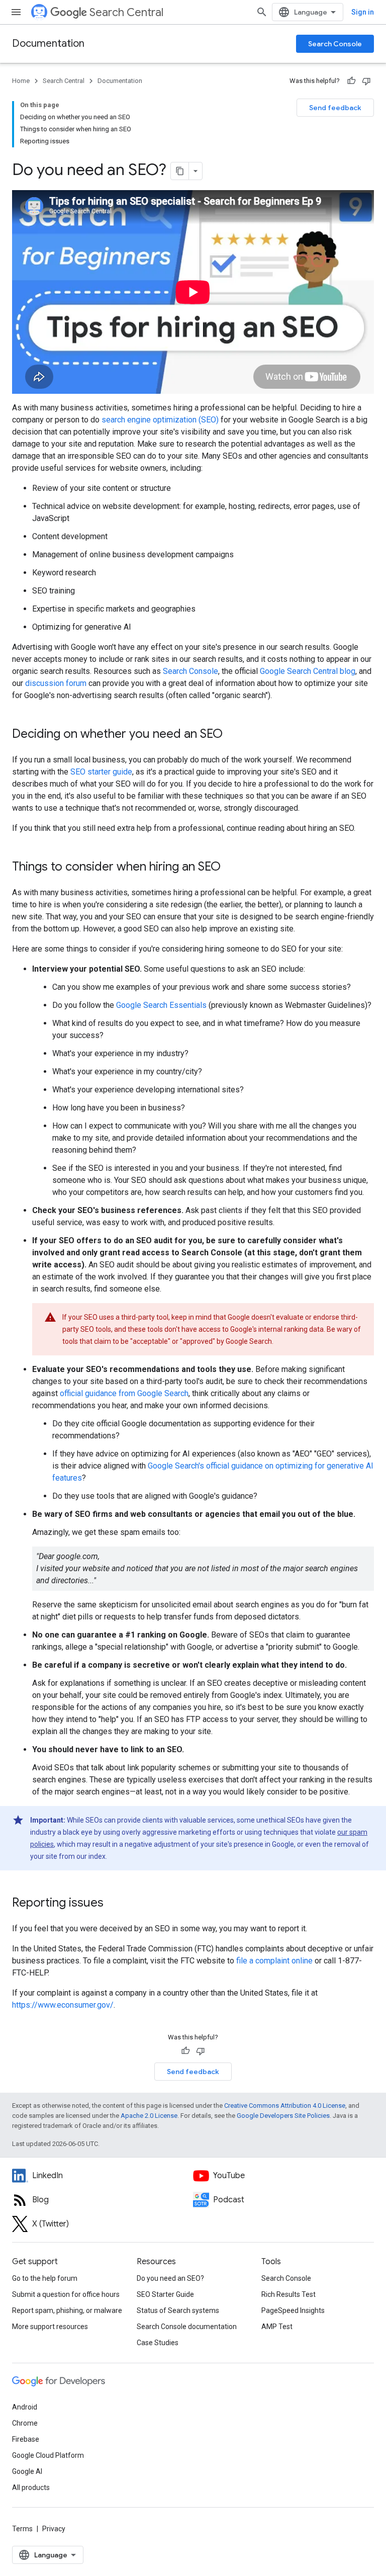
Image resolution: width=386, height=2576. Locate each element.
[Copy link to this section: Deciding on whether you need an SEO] (233, 735)
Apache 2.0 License (149, 2116)
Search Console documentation (187, 2327)
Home (21, 81)
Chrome (25, 2423)
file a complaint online (274, 1961)
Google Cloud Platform (48, 2455)
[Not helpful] (366, 81)
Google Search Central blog (308, 671)
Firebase (26, 2439)
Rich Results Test (288, 2294)
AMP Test (277, 2327)
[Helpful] (351, 81)
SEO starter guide (101, 772)
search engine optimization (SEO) (160, 420)
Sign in (363, 12)
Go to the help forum (45, 2278)
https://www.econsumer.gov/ (63, 2005)
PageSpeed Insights (293, 2310)
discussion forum (56, 683)
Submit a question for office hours (66, 2294)
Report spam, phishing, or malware (67, 2310)
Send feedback (335, 108)
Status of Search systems (178, 2310)
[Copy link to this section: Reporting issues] (114, 1904)
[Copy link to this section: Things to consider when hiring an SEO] (231, 868)
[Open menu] (16, 12)
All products (31, 2487)
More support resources (50, 2327)
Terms (22, 2529)
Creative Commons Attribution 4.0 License (285, 2106)
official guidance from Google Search (124, 1393)
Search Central (126, 12)
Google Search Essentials (161, 1005)
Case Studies (158, 2343)
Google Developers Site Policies (283, 2116)
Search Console (335, 44)
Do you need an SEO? (170, 2278)
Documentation (48, 44)
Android (25, 2407)
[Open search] (262, 12)
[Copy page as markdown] (180, 171)
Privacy (54, 2529)
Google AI (27, 2471)
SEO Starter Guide (165, 2294)
